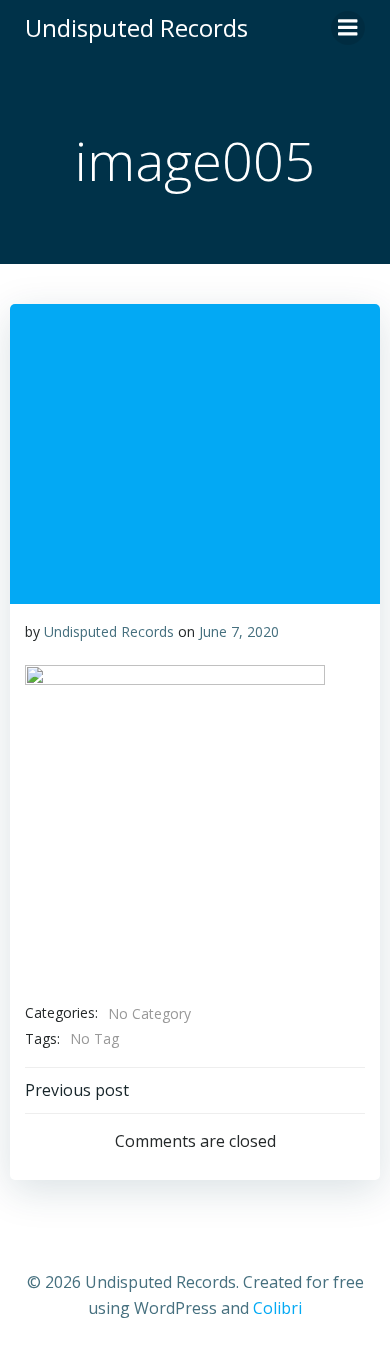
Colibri (277, 1308)
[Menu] (348, 28)
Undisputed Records (109, 631)
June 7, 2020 (239, 631)
